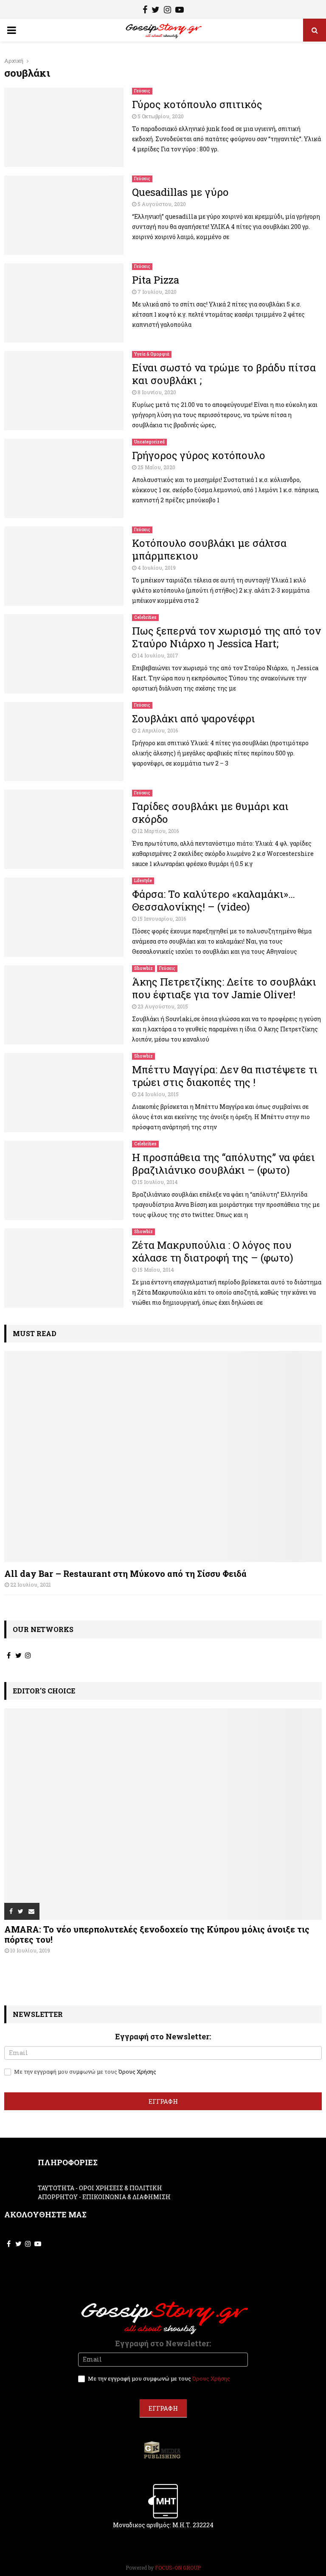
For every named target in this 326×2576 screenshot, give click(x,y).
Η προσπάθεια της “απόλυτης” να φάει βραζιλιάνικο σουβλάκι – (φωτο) (223, 1164)
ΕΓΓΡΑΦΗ (163, 2101)
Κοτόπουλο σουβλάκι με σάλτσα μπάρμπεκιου (209, 549)
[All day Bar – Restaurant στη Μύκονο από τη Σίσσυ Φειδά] (163, 1457)
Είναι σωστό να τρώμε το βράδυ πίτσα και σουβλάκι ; (224, 374)
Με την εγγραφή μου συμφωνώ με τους (84, 2072)
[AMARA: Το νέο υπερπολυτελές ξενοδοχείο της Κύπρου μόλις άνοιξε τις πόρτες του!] (163, 1814)
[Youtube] (180, 11)
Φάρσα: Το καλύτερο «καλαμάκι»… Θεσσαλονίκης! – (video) (214, 900)
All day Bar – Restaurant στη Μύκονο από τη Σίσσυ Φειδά (125, 1573)
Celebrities (145, 617)
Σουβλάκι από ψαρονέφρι (194, 718)
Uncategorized (149, 442)
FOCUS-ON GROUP (178, 2568)
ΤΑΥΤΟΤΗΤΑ (56, 2188)
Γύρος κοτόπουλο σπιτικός (197, 104)
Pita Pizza (156, 280)
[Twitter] (156, 11)
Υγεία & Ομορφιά (152, 354)
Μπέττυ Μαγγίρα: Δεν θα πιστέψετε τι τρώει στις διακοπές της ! (225, 1076)
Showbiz (143, 968)
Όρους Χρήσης (137, 2072)
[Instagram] (167, 11)
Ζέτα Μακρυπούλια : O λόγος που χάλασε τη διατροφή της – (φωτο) (213, 1251)
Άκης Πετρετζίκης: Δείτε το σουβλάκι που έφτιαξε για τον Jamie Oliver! (224, 988)
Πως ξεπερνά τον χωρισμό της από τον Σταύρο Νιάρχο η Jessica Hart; (226, 637)
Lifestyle (143, 881)
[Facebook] (145, 11)
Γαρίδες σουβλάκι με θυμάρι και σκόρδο (210, 813)
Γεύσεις (142, 91)
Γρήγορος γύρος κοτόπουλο (199, 455)
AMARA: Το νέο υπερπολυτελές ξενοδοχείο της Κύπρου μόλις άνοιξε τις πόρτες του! (157, 1934)
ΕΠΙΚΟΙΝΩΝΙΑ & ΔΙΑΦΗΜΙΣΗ (126, 2197)
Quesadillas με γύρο (180, 192)
